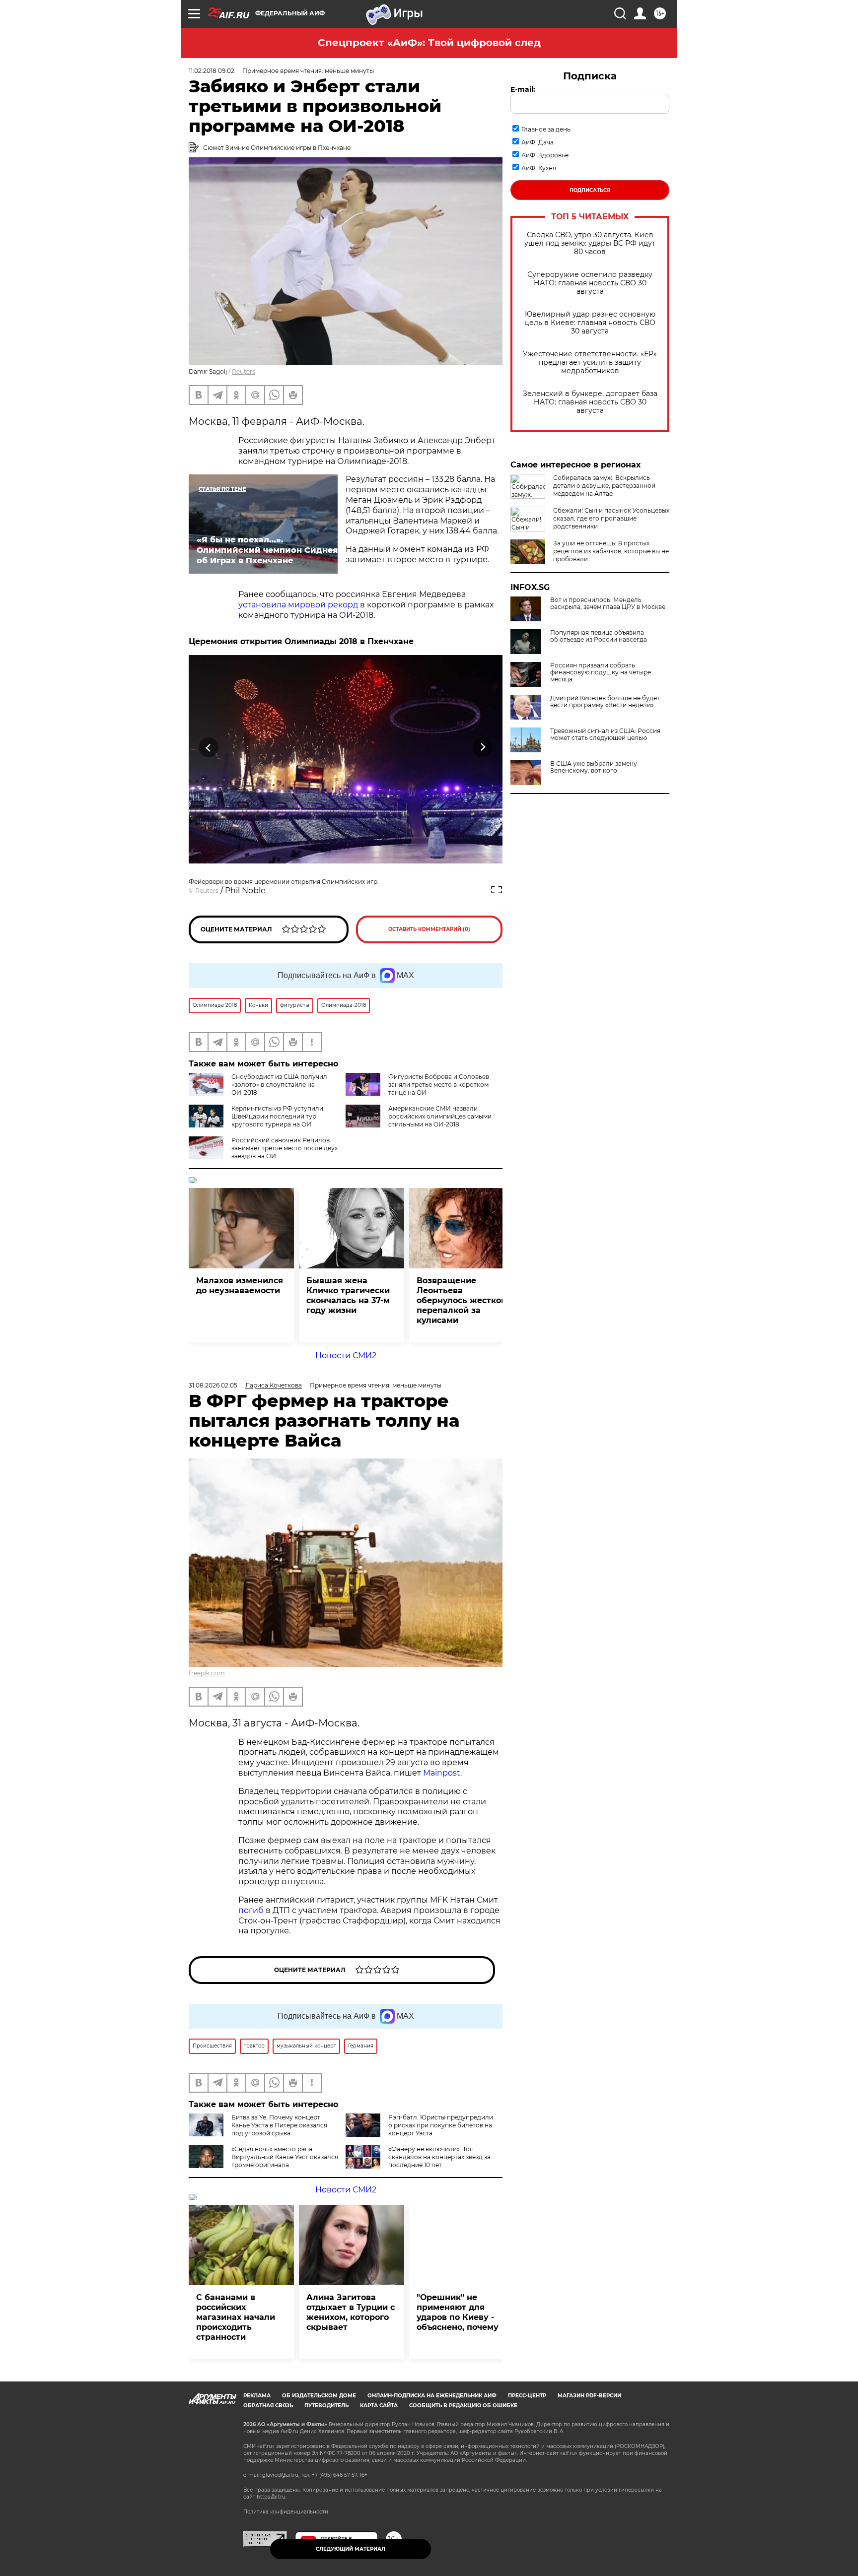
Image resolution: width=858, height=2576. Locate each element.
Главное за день (546, 129)
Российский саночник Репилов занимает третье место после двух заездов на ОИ (285, 1148)
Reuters (244, 371)
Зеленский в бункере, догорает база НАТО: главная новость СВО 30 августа (590, 402)
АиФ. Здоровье (545, 155)
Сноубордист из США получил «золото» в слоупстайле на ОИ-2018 (279, 1085)
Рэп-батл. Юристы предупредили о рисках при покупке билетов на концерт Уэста (441, 2125)
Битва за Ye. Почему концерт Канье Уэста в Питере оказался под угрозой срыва (279, 2125)
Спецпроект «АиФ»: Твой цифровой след (429, 43)
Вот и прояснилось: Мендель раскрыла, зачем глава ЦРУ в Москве (608, 603)
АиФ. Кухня (539, 168)
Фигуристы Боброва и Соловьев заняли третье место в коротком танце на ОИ (439, 1085)
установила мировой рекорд (298, 605)
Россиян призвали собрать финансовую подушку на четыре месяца (601, 672)
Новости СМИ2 (346, 1355)
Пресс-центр (527, 2396)
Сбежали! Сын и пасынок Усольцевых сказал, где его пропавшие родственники (611, 518)
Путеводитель (326, 2406)
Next (483, 748)
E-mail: (523, 89)
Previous (209, 748)
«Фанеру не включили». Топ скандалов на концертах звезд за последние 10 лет (439, 2157)
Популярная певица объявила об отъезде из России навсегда (599, 636)
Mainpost (442, 1773)
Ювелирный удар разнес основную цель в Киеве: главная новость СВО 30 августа (590, 323)
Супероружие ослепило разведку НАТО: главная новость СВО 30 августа (590, 283)
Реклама (257, 2396)
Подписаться (590, 190)
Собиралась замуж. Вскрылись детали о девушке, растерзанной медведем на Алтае (604, 486)
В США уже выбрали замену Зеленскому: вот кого (594, 767)
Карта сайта (379, 2406)
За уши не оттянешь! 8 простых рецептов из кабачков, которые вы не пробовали (611, 551)
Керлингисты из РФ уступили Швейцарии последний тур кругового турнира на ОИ (277, 1116)
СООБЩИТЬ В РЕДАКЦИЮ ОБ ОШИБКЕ (463, 2406)
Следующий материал (351, 2549)
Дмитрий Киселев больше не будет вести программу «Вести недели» (605, 702)
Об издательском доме (319, 2396)
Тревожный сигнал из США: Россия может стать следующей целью (605, 734)
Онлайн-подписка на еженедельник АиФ (432, 2396)
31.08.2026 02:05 (213, 1385)
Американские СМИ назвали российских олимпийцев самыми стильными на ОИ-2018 (440, 1116)
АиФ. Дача (537, 142)
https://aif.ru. (272, 2497)
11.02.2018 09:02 (212, 71)
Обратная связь (268, 2406)
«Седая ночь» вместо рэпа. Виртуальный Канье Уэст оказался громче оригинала (285, 2157)
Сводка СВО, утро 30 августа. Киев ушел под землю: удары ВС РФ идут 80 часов (590, 243)
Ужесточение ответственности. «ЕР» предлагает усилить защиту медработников (590, 363)
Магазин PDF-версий (589, 2396)
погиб (251, 1910)
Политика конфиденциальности (286, 2512)
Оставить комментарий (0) (429, 929)
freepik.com (207, 1673)
